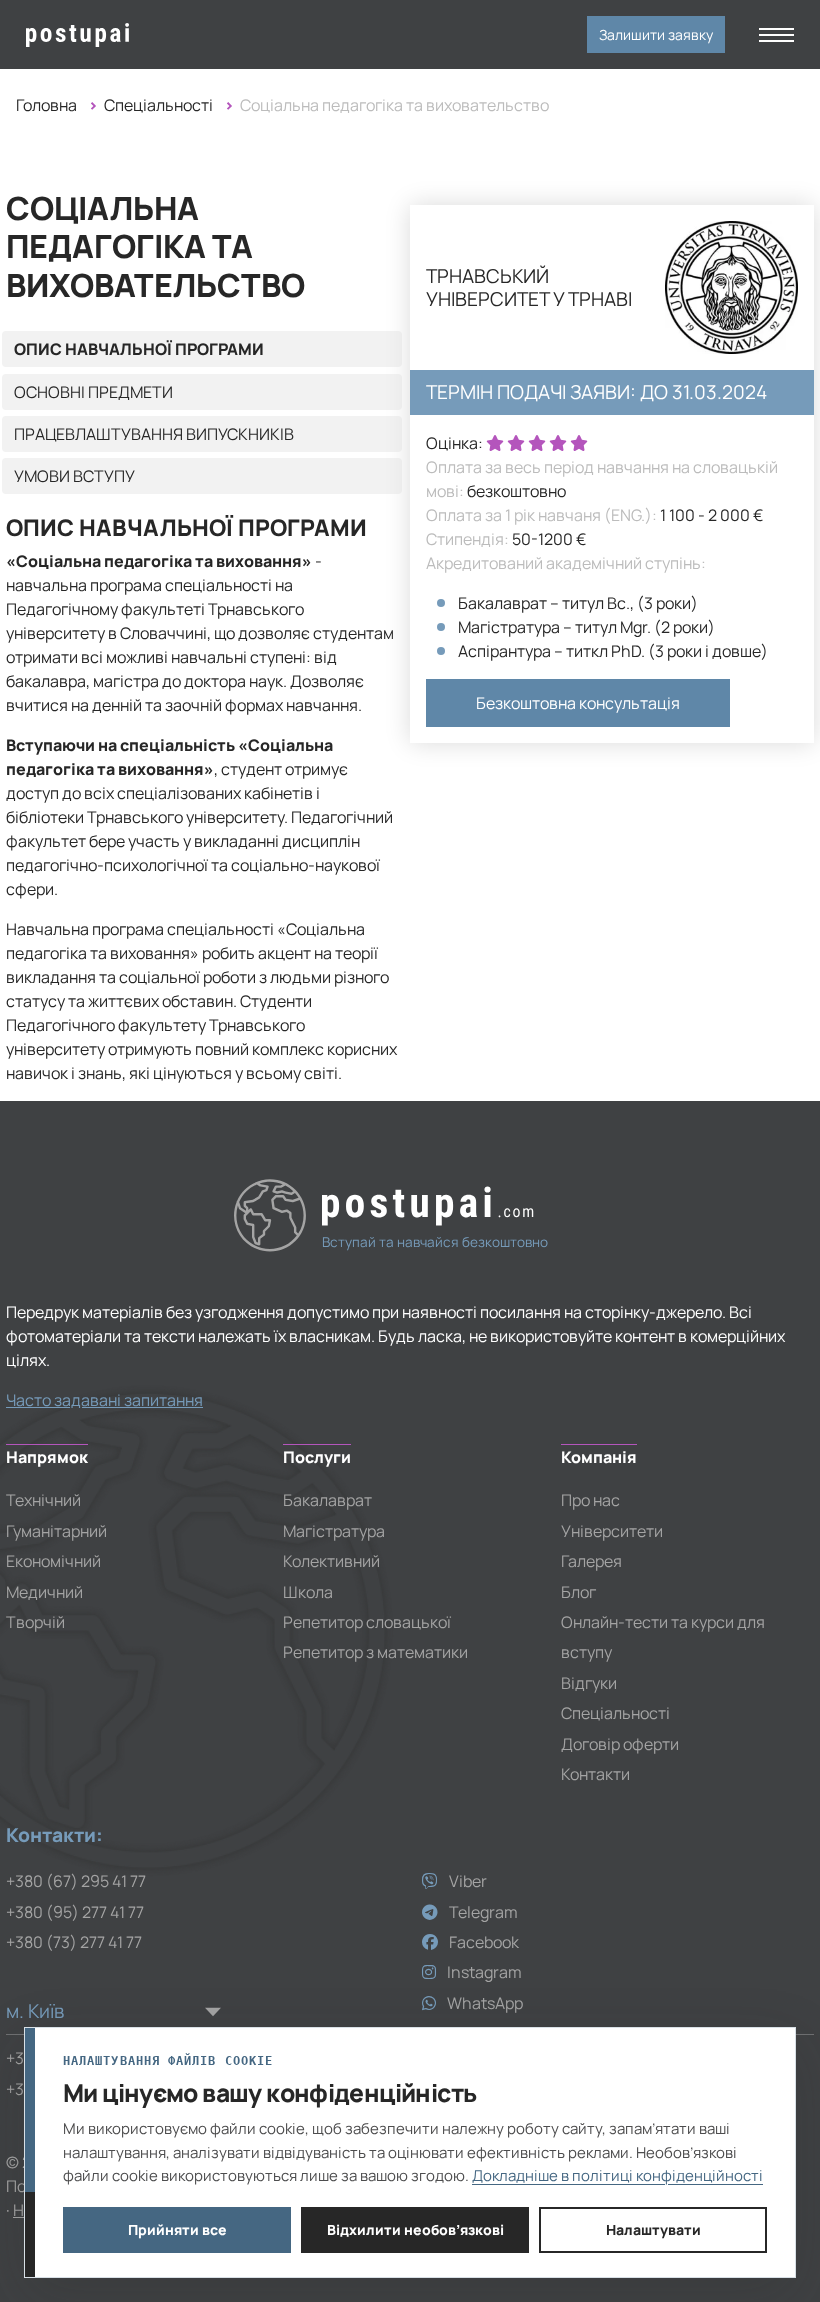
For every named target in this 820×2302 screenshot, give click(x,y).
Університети (612, 1531)
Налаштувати (653, 2229)
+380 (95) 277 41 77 (75, 1912)
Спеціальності (158, 105)
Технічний (43, 1500)
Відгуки (589, 1683)
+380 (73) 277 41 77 (74, 1942)
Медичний (44, 1592)
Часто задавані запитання (104, 1400)
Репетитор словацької (367, 1622)
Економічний (53, 1561)
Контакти (595, 1774)
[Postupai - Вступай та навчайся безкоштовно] (113, 35)
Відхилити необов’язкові (415, 2229)
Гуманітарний (56, 1531)
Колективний (331, 1561)
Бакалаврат (327, 1500)
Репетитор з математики (375, 1652)
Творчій (35, 1622)
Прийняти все (177, 2229)
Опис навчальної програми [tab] (139, 349)
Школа (308, 1592)
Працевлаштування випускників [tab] (154, 434)
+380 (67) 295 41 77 (76, 1881)
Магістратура (334, 1531)
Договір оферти (620, 1744)
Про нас (590, 1500)
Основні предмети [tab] (93, 392)
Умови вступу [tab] (74, 476)
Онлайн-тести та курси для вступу (663, 1637)
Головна (46, 105)
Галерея (591, 1561)
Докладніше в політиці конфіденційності (617, 2175)
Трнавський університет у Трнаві (529, 288)
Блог (578, 1592)
